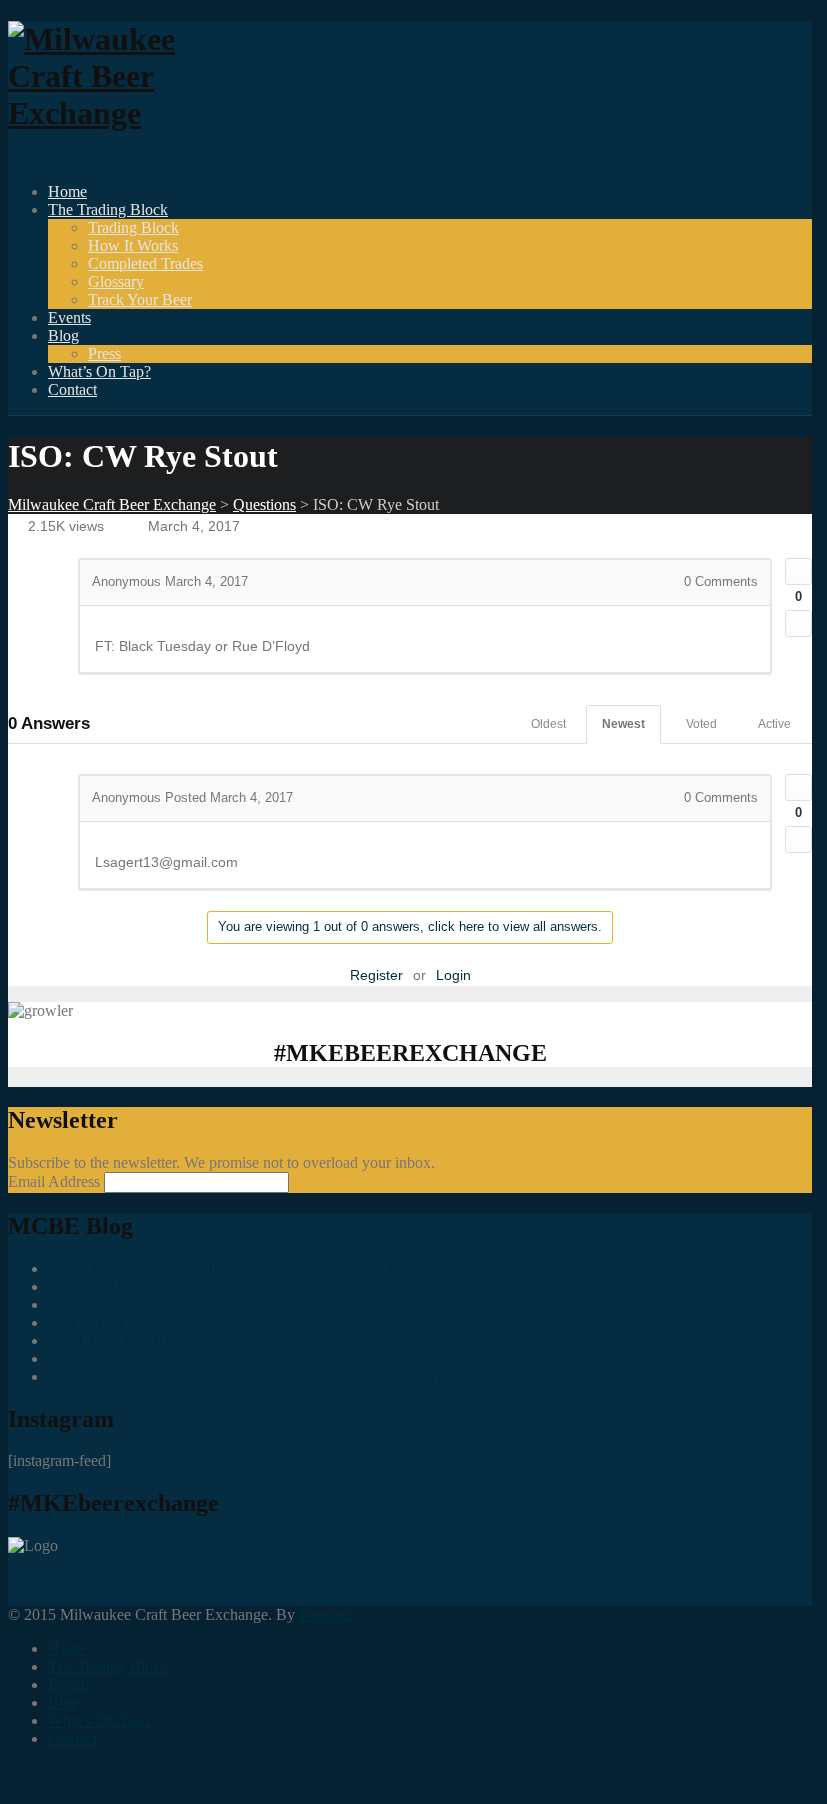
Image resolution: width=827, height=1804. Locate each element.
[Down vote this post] (798, 623)
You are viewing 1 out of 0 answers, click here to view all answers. (410, 926)
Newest (623, 724)
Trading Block (133, 227)
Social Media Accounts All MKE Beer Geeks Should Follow (240, 1268)
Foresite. (326, 1614)
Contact (72, 389)
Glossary (116, 281)
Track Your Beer (140, 299)
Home (67, 191)
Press (104, 353)
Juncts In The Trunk (111, 1286)
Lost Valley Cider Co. (117, 1358)
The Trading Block (108, 209)
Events (69, 317)
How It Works (133, 245)
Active (774, 724)
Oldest (548, 724)
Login (453, 975)
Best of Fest (85, 1322)
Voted (701, 724)
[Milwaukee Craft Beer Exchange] (118, 113)
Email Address (56, 1181)
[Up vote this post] (798, 571)
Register (376, 975)
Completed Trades (145, 263)
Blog (63, 335)
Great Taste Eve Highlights (133, 1340)
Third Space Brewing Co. (129, 1304)
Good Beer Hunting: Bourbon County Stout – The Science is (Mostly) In (278, 1376)
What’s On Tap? (99, 371)
